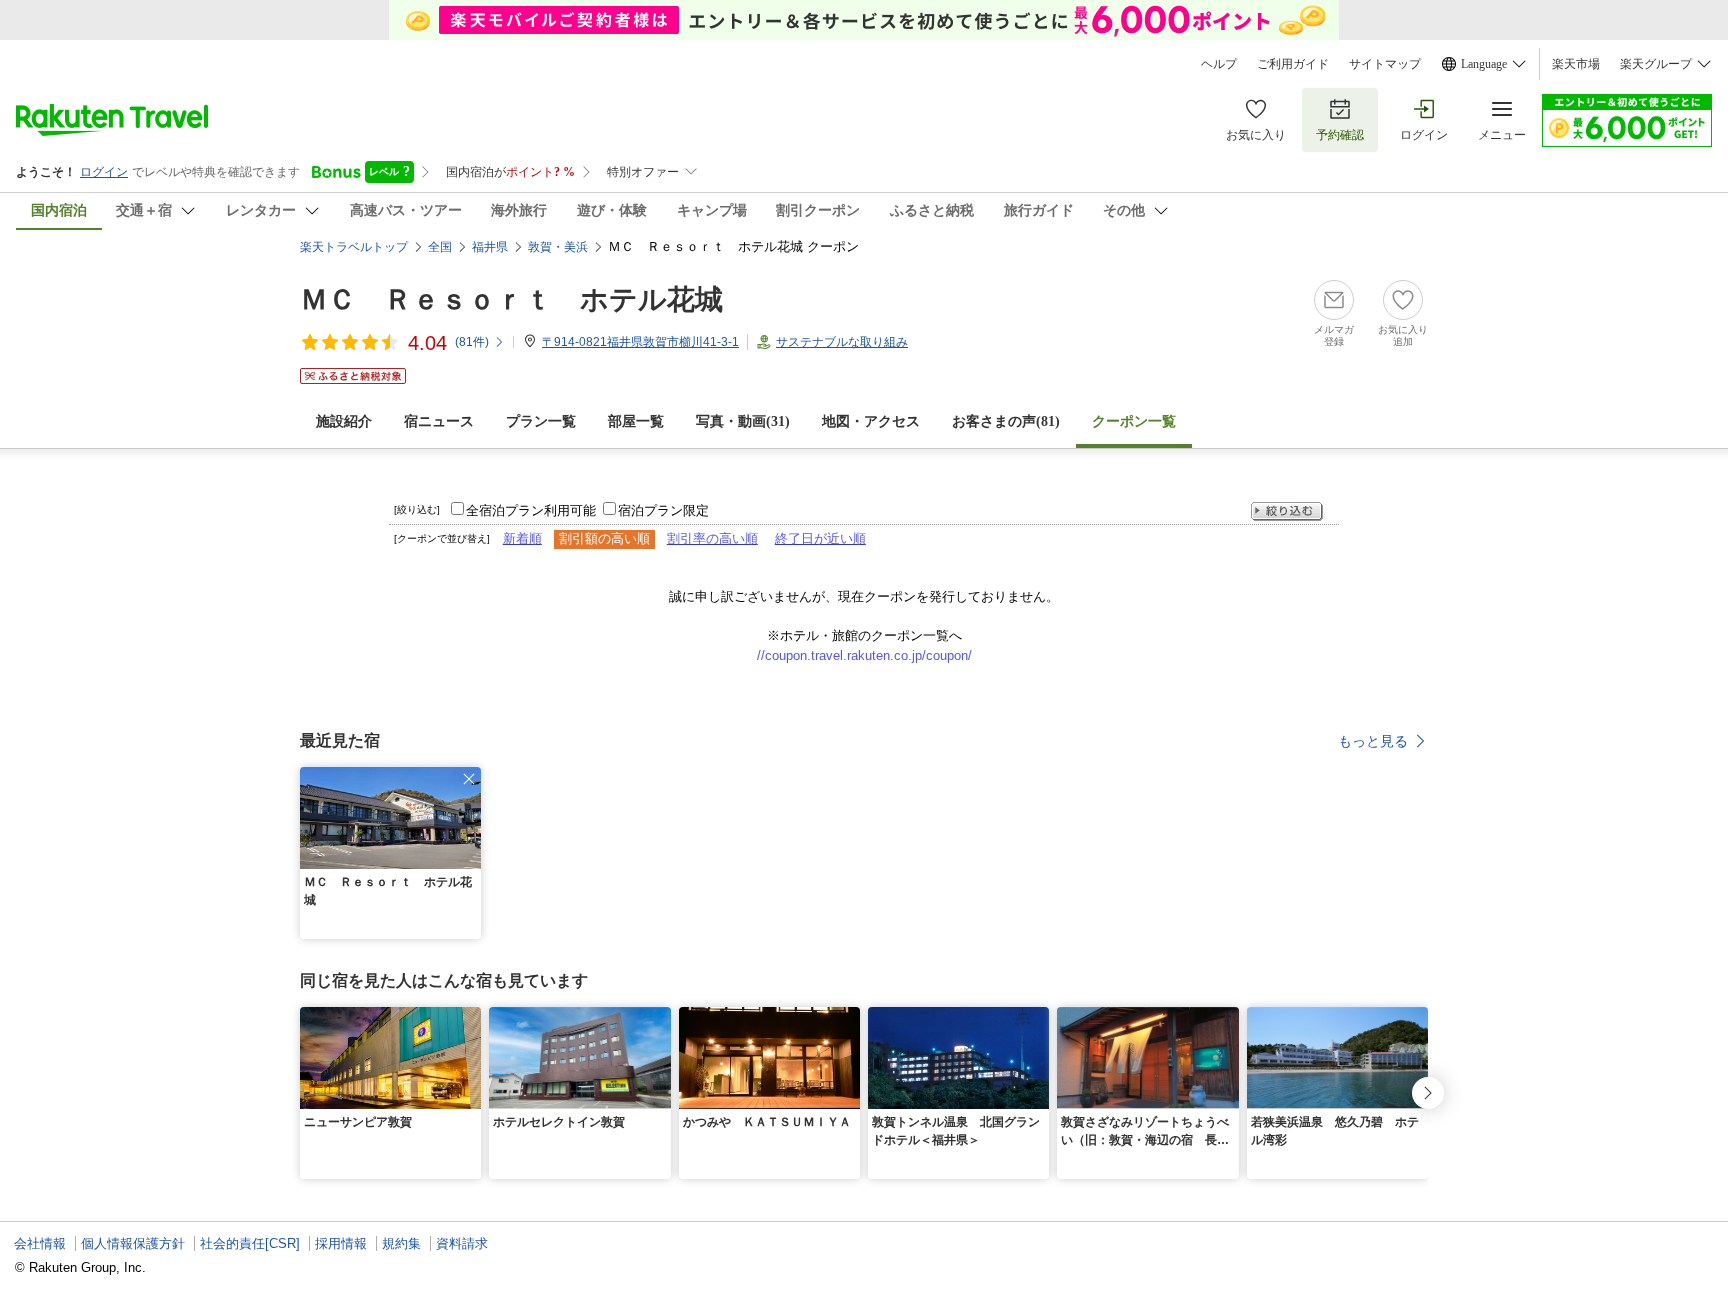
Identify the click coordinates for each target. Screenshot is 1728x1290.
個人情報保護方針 (133, 1243)
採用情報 (341, 1243)
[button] (469, 779)
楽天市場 (1576, 64)
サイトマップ (1385, 64)
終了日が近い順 (820, 538)
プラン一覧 (541, 421)
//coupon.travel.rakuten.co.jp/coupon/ (864, 655)
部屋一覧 (636, 421)
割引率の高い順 (712, 538)
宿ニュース (439, 421)
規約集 (401, 1243)
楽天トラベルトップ (354, 247)
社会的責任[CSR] (250, 1243)
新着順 (522, 538)
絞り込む (1287, 511)
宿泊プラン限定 (663, 510)
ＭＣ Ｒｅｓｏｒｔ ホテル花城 (511, 299)
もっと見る (1373, 741)
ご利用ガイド (1293, 64)
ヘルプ (1219, 64)
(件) (472, 342)
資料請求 (462, 1243)
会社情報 (40, 1243)
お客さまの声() (1006, 421)
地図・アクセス (871, 421)
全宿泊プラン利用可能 (531, 510)
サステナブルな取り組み (842, 342)
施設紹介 (344, 421)
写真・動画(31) (743, 421)
